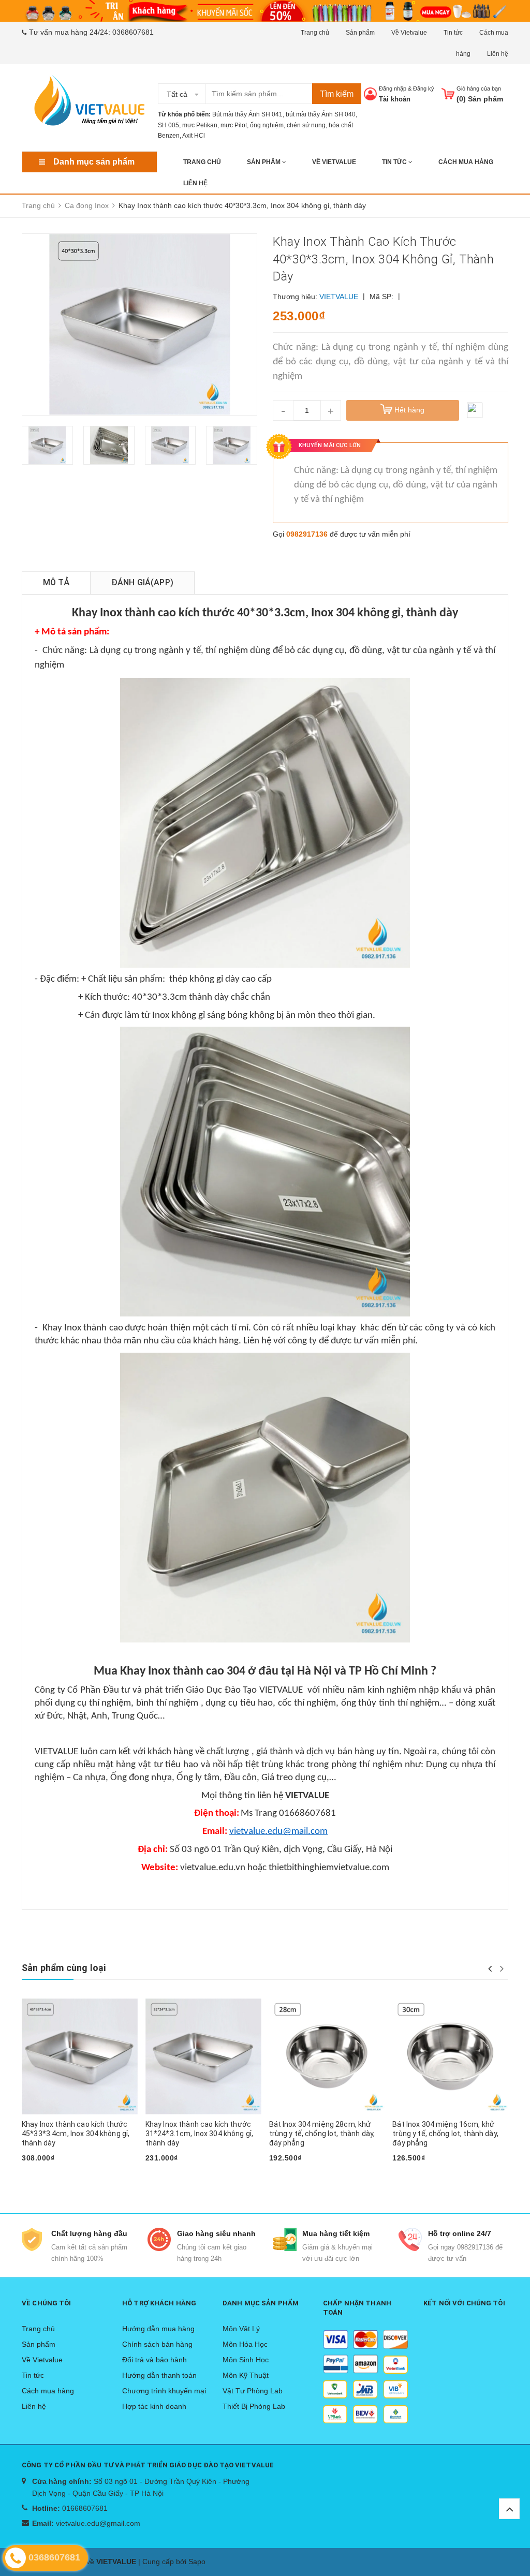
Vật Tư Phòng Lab (253, 2391)
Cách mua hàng (466, 162)
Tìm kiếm (337, 94)
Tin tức (453, 33)
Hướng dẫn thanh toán (159, 2375)
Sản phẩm (360, 33)
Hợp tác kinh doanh (154, 2406)
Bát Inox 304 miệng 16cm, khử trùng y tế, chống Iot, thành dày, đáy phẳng (445, 2134)
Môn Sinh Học (246, 2360)
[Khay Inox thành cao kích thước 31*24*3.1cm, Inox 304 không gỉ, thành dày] (203, 2056)
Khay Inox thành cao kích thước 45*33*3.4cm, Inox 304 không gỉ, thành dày (76, 2134)
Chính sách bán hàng (157, 2344)
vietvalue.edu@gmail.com (98, 2523)
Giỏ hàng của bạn (479, 88)
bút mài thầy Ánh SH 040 (321, 114)
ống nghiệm (267, 125)
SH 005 (168, 125)
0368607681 (133, 32)
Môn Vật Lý (241, 2329)
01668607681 (85, 2508)
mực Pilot (234, 125)
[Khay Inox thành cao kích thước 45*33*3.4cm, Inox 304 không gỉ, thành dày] (80, 2056)
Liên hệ (498, 54)
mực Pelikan (200, 125)
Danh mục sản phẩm (94, 162)
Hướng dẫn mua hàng (158, 2329)
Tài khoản (395, 99)
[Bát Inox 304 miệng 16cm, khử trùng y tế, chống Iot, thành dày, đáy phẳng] (450, 2056)
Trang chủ (315, 33)
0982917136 (307, 534)
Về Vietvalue (409, 33)
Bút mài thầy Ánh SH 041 (247, 114)
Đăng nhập (393, 88)
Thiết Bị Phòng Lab (254, 2406)
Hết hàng (42, 2174)
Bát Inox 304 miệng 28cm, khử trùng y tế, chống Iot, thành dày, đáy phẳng (322, 2134)
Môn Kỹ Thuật (246, 2375)
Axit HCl (194, 136)
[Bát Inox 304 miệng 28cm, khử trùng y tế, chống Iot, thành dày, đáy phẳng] (327, 2056)
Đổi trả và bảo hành (154, 2360)
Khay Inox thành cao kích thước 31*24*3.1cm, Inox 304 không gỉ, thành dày (199, 2134)
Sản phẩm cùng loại (64, 1968)
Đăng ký (424, 88)
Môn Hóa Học (245, 2344)
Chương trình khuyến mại (164, 2391)
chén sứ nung (306, 125)
